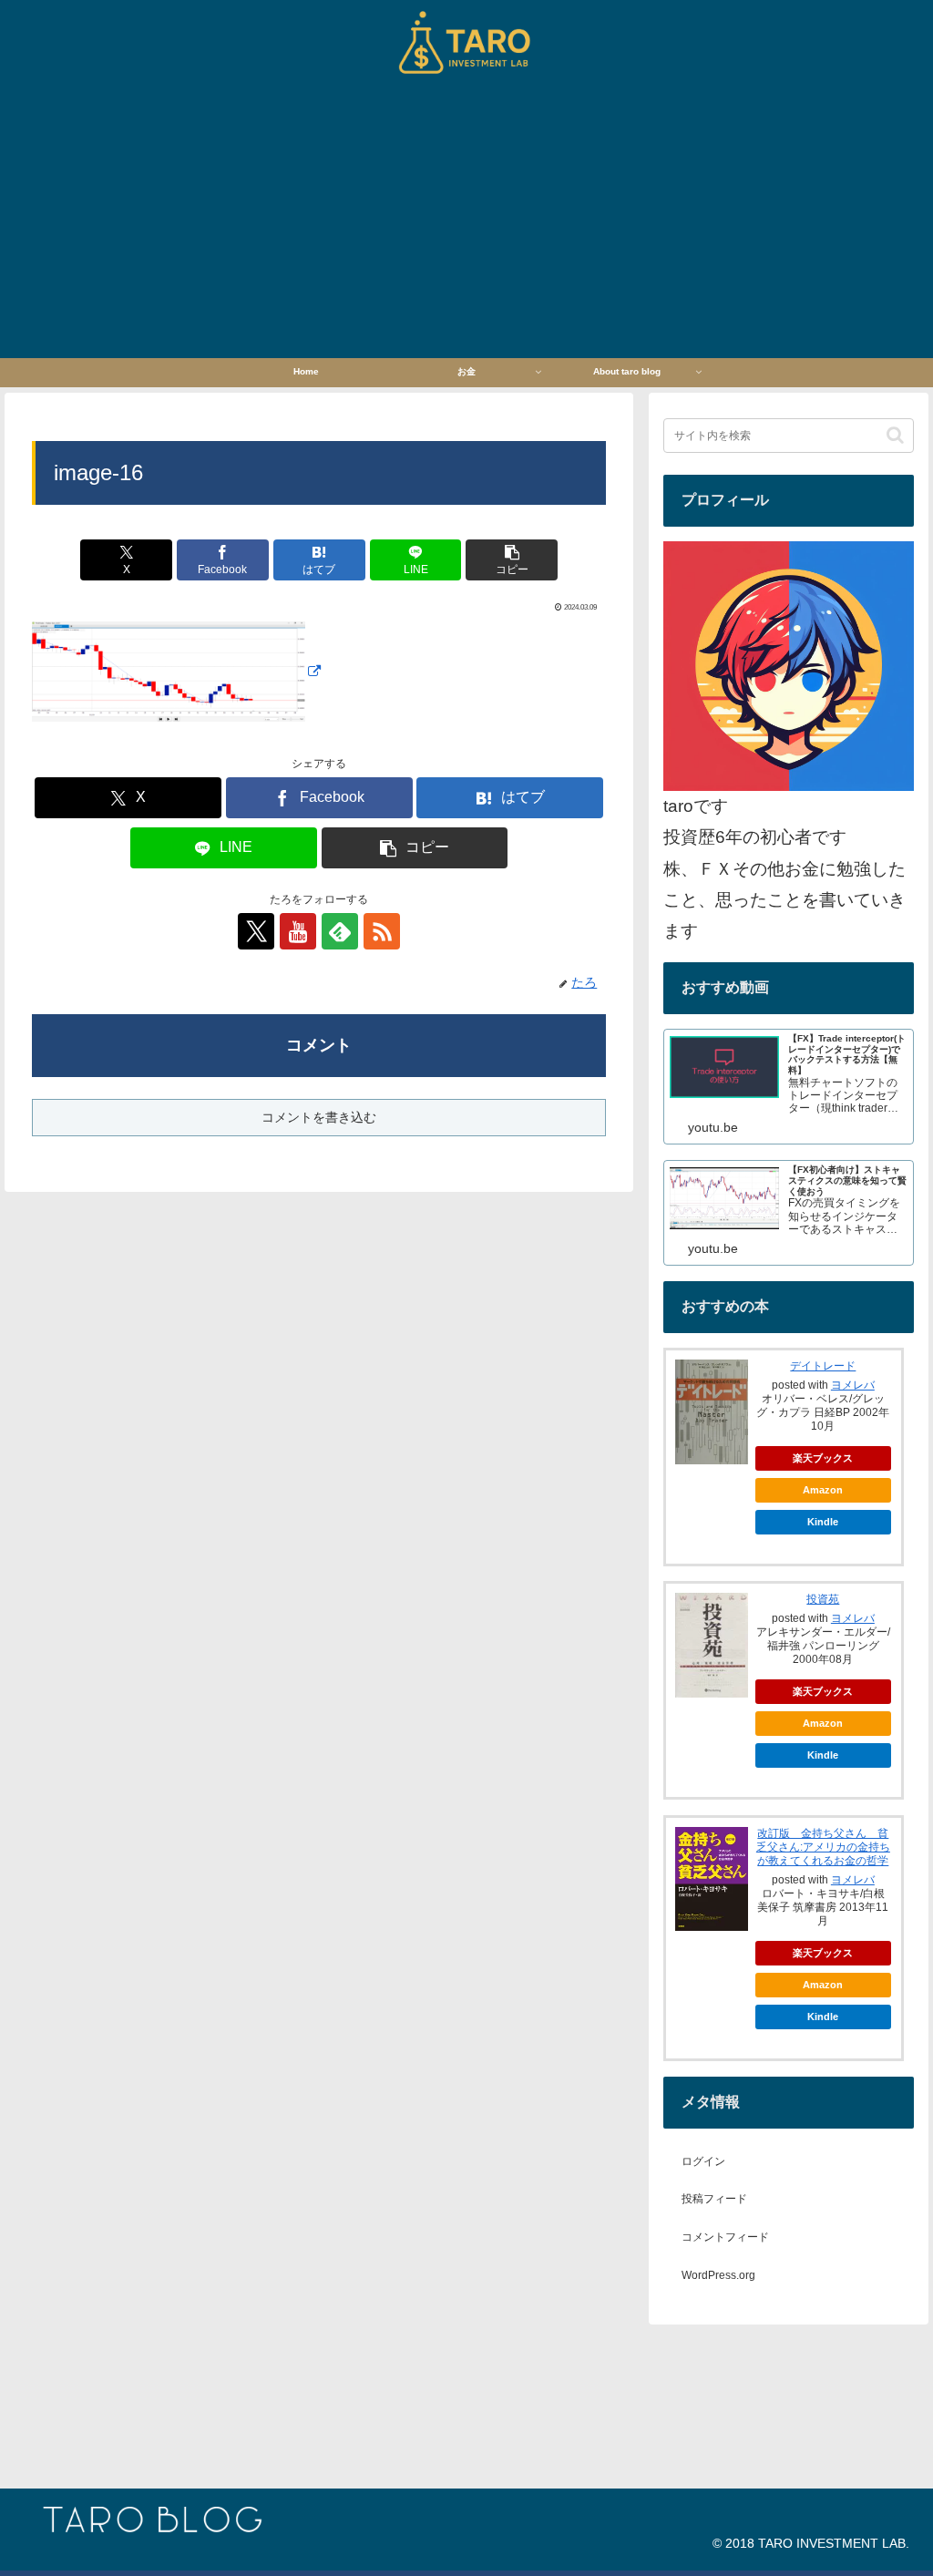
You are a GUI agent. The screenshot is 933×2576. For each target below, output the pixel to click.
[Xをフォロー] (256, 931)
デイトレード (823, 1366)
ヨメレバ (853, 1385)
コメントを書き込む (319, 1117)
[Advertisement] (466, 221)
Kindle (823, 1522)
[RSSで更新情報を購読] (382, 931)
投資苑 (823, 1599)
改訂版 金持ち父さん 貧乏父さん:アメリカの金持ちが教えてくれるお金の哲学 (823, 1847)
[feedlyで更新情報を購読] (340, 931)
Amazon (823, 1490)
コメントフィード (725, 2237)
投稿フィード (714, 2199)
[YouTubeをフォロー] (298, 931)
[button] (512, 560)
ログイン (703, 2161)
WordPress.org (718, 2275)
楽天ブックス (823, 1458)
